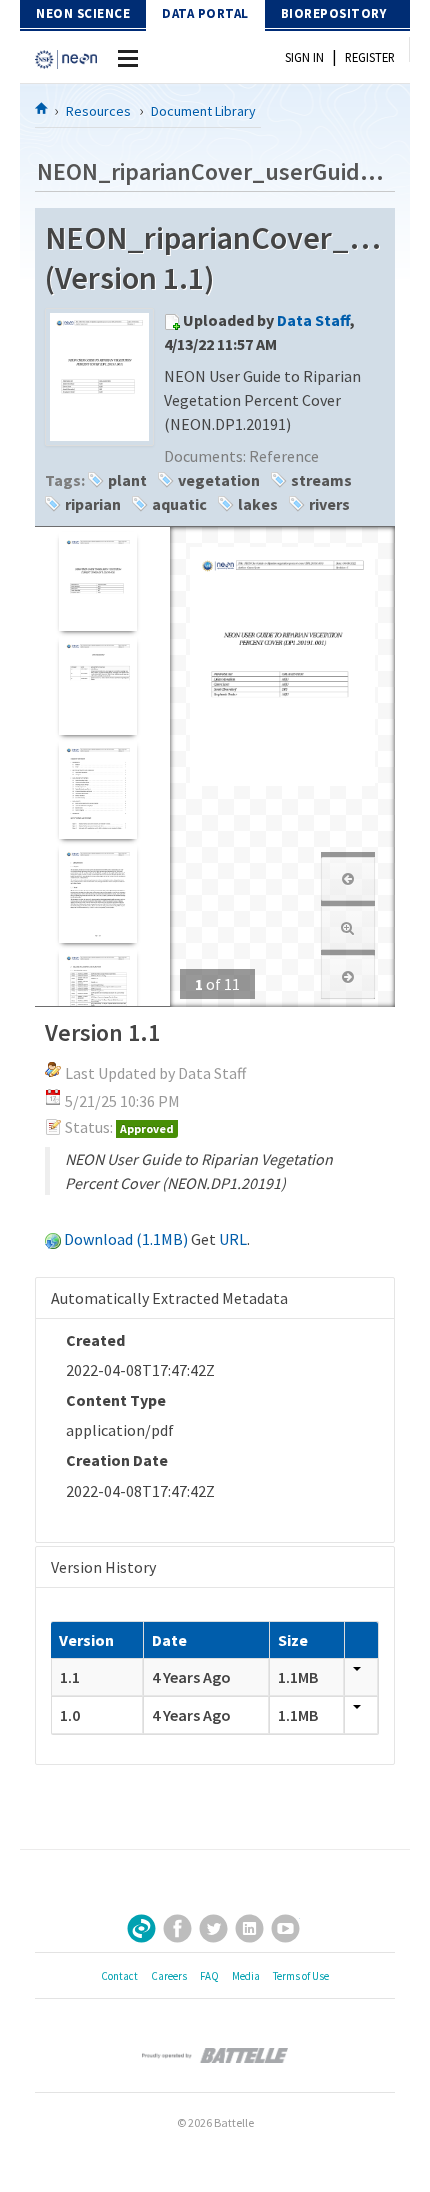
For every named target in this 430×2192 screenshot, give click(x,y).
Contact (119, 1976)
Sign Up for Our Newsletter (141, 1928)
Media (246, 1976)
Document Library (203, 111)
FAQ (209, 1976)
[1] (97, 581)
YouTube (285, 1928)
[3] (97, 789)
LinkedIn (249, 1928)
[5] (97, 997)
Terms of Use (301, 1976)
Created (95, 1340)
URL (233, 1239)
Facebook (177, 1928)
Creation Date (117, 1460)
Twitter (213, 1928)
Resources (98, 111)
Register (370, 57)
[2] (97, 685)
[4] (97, 893)
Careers (169, 1976)
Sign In (304, 57)
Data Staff (313, 320)
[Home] (42, 108)
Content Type (116, 1400)
